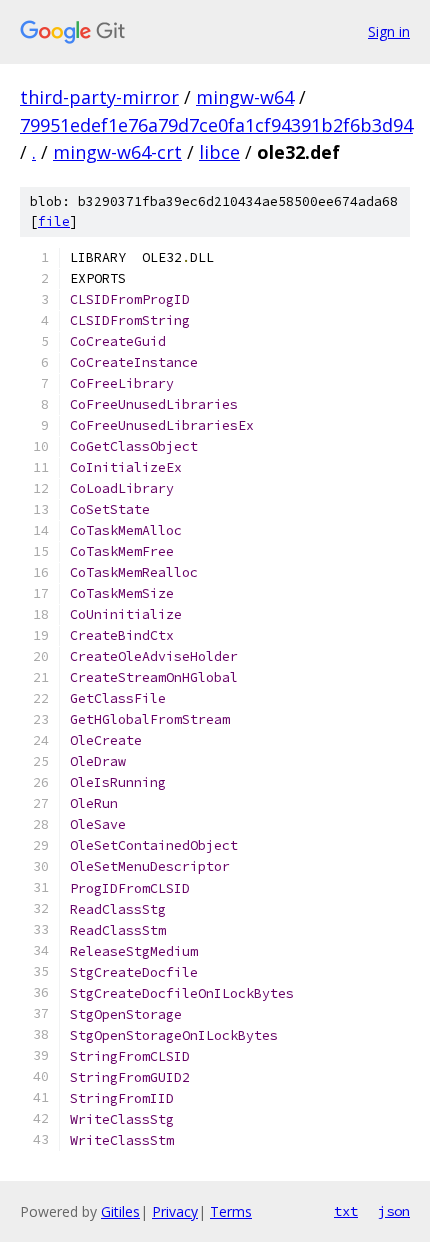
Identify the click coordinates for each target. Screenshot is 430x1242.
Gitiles (120, 1211)
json (394, 1211)
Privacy (175, 1211)
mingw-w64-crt (117, 152)
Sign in (389, 31)
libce (219, 152)
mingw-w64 (245, 97)
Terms (231, 1211)
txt (346, 1211)
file (54, 221)
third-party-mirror (99, 97)
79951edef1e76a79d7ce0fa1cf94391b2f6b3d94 (216, 125)
